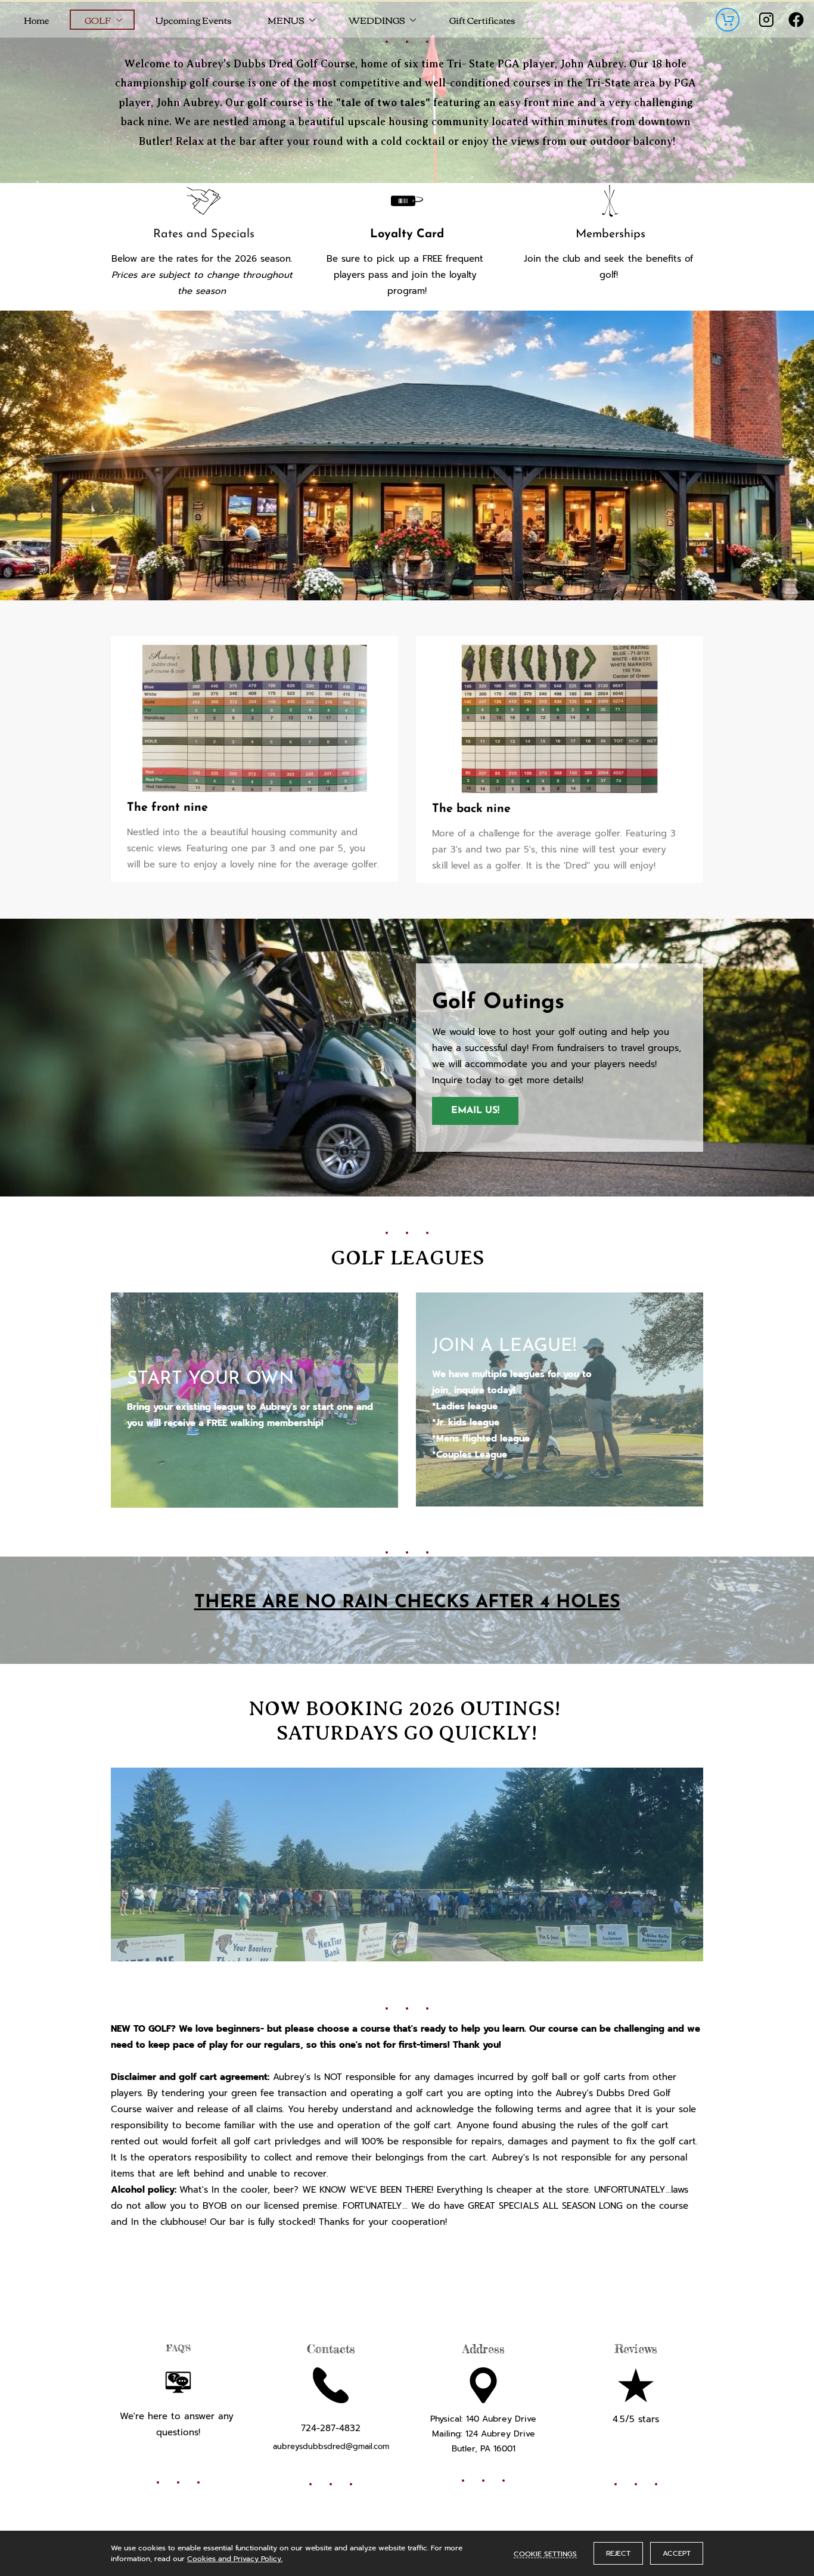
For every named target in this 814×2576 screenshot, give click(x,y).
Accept (677, 2553)
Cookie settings (545, 2553)
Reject (618, 2553)
